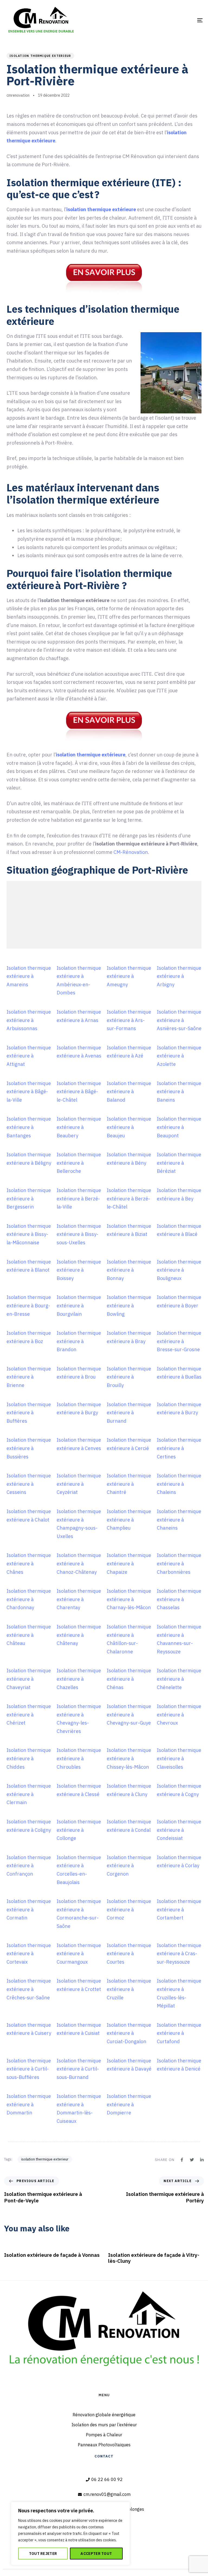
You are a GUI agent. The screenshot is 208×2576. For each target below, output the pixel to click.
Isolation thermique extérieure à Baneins (179, 1092)
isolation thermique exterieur (40, 56)
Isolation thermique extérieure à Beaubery (79, 1127)
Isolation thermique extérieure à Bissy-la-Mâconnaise (29, 1234)
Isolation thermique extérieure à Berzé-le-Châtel (129, 1199)
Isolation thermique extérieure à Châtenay (79, 1635)
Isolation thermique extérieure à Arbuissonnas (29, 1020)
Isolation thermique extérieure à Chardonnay (29, 1599)
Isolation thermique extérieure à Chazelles (79, 1679)
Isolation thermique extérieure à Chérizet (29, 1715)
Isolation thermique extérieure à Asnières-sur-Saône (179, 1020)
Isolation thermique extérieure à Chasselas (179, 1599)
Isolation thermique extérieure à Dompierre (129, 2104)
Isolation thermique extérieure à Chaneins (179, 1520)
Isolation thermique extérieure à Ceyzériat (79, 1484)
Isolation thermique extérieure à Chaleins (179, 1484)
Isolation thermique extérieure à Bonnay (129, 1270)
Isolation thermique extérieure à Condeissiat (179, 1830)
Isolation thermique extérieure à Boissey (79, 1270)
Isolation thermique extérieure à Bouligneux (179, 1270)
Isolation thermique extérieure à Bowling (129, 1305)
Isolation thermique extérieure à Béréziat (179, 1163)
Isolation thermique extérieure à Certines (179, 1448)
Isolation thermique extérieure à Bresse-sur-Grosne (179, 1341)
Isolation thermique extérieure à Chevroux (179, 1715)
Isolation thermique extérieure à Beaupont (179, 1127)
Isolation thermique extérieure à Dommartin (29, 2104)
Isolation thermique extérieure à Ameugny (129, 976)
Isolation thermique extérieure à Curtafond (179, 2033)
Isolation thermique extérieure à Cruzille (129, 1989)
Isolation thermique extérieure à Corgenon (129, 1866)
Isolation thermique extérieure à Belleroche (79, 1163)
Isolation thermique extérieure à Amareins (29, 976)
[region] (70, 2533)
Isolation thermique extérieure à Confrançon (29, 1866)
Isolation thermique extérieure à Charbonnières (179, 1563)
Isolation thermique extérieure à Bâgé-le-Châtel (79, 1092)
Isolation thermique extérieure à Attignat (29, 1056)
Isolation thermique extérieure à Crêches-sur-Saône (29, 1989)
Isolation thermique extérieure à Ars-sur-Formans (129, 1020)
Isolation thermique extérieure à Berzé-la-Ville (79, 1199)
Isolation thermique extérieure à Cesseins (29, 1484)
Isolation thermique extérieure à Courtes (129, 1954)
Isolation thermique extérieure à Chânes (29, 1563)
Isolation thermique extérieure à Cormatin (29, 1909)
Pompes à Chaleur (104, 2435)
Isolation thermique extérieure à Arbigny (179, 976)
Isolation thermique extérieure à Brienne (29, 1377)
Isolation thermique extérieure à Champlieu (129, 1520)
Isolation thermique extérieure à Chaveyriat (29, 1679)
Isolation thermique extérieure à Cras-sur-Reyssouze (179, 1954)
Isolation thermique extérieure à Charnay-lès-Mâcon (129, 1599)
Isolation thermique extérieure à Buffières (29, 1413)
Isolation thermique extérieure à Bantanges (29, 1127)
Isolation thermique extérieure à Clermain (29, 1794)
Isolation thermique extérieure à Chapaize (129, 1563)
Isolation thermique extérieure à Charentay (79, 1599)
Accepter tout (96, 2554)
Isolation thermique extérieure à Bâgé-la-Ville (29, 1092)
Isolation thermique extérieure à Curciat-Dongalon (129, 2033)
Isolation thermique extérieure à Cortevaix (29, 1954)
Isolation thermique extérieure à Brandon (79, 1341)
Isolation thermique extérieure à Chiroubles (79, 1758)
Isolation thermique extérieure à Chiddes (29, 1758)
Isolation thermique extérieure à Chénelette (179, 1679)
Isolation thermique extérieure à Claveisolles (179, 1758)
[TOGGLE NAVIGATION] (170, 20)
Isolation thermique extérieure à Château (29, 1635)
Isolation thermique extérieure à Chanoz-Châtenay (79, 1563)
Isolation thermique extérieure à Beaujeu (129, 1127)
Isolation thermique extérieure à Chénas (129, 1679)
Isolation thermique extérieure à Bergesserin (29, 1199)
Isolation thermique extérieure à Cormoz (129, 1909)
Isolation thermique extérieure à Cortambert (179, 1909)
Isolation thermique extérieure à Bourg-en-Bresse (29, 1305)
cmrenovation (18, 95)
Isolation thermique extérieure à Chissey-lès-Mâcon (129, 1758)
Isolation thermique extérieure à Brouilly (129, 1377)
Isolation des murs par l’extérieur (104, 2425)
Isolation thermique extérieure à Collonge (79, 1830)
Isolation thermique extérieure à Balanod (129, 1092)
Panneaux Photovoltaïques (104, 2445)
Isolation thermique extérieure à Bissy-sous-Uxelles (79, 1234)
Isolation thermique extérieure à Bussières (29, 1448)
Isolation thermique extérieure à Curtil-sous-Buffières (29, 2069)
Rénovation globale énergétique (104, 2415)
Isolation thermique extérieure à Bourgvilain (79, 1305)
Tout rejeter (43, 2554)
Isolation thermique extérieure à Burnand (129, 1413)
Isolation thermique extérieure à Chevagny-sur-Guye (129, 1715)
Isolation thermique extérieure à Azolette (179, 1056)
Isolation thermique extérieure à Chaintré (129, 1484)
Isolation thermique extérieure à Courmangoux (79, 1954)
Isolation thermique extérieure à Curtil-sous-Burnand (79, 2069)
